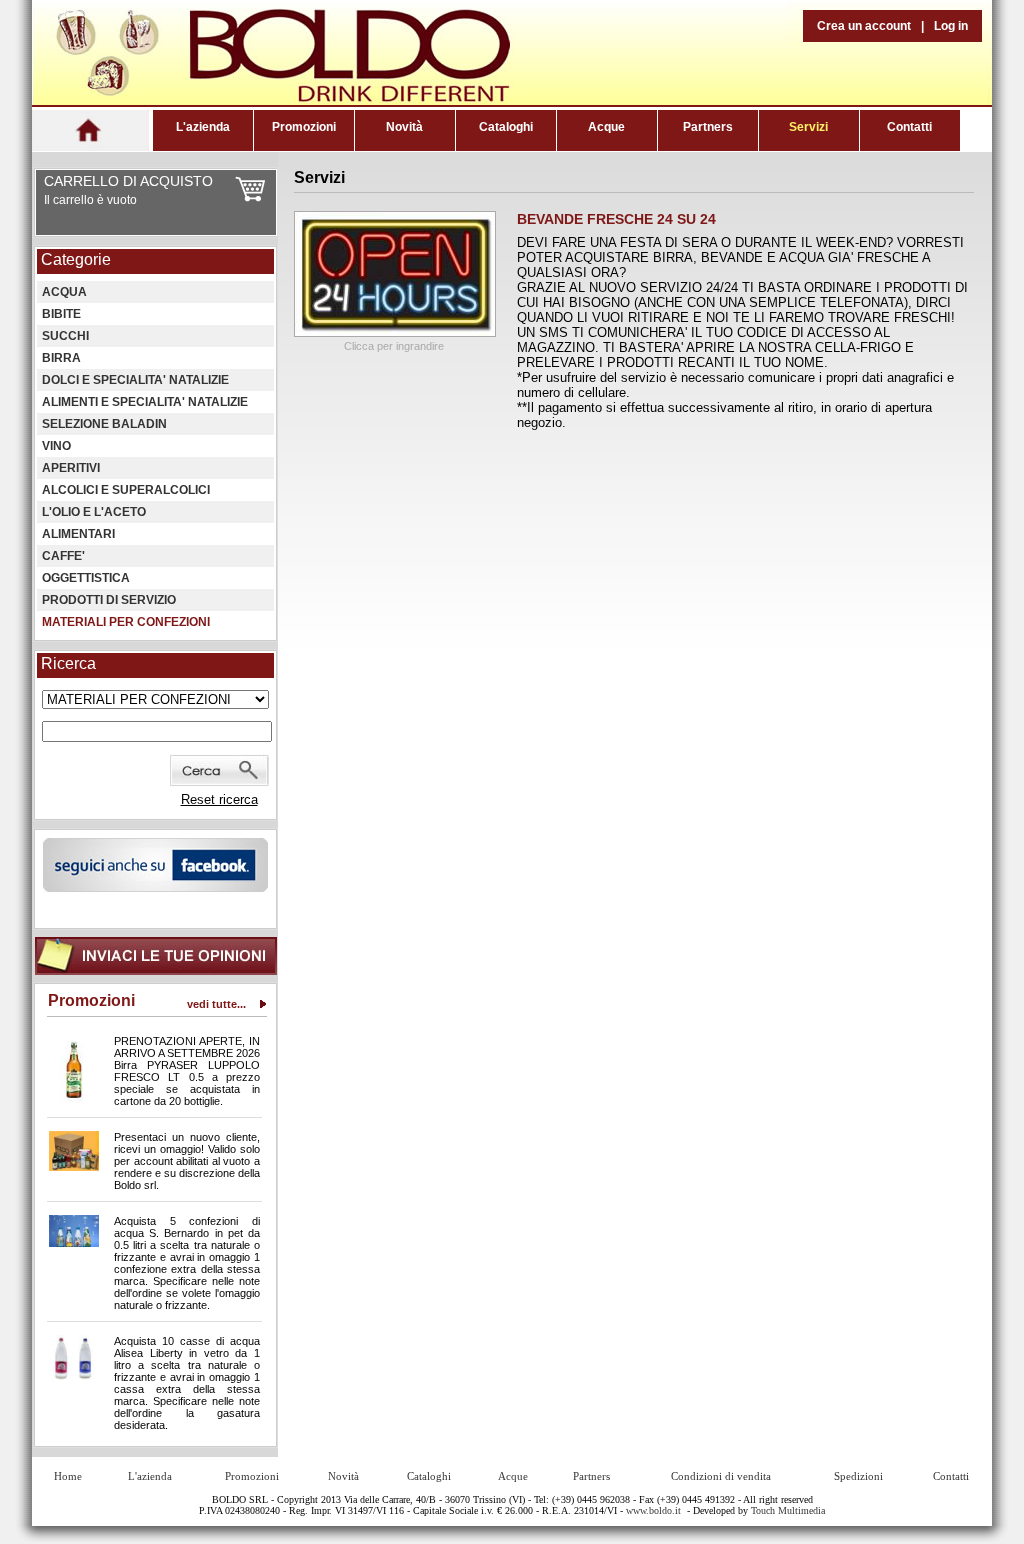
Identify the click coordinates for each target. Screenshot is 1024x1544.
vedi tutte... (216, 1004)
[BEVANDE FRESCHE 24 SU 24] (395, 332)
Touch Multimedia (788, 1510)
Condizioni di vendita (721, 1476)
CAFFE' (63, 556)
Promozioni (304, 127)
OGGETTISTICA (86, 578)
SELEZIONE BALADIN (104, 424)
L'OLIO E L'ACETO (94, 512)
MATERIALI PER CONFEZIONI (126, 622)
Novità (404, 127)
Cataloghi (506, 127)
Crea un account (864, 26)
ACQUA (64, 292)
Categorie (76, 259)
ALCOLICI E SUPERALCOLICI (126, 490)
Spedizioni (858, 1476)
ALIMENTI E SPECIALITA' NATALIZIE (145, 402)
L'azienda (203, 127)
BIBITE (61, 314)
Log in (951, 26)
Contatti (909, 127)
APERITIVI (71, 468)
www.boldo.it (653, 1510)
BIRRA (61, 358)
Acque (606, 127)
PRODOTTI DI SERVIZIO (109, 600)
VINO (56, 446)
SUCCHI (65, 336)
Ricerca (68, 663)
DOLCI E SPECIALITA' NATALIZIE (135, 380)
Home (68, 1476)
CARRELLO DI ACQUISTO (128, 181)
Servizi (808, 127)
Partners (708, 127)
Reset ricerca (219, 799)
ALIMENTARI (78, 534)
